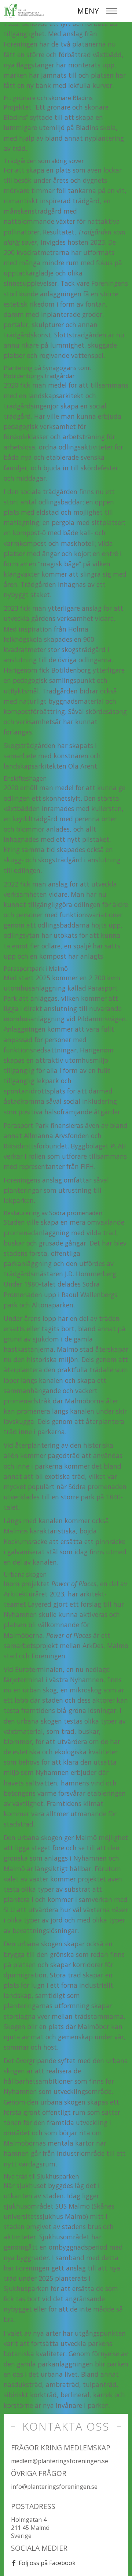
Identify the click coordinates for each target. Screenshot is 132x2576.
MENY (88, 11)
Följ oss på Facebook (47, 2563)
